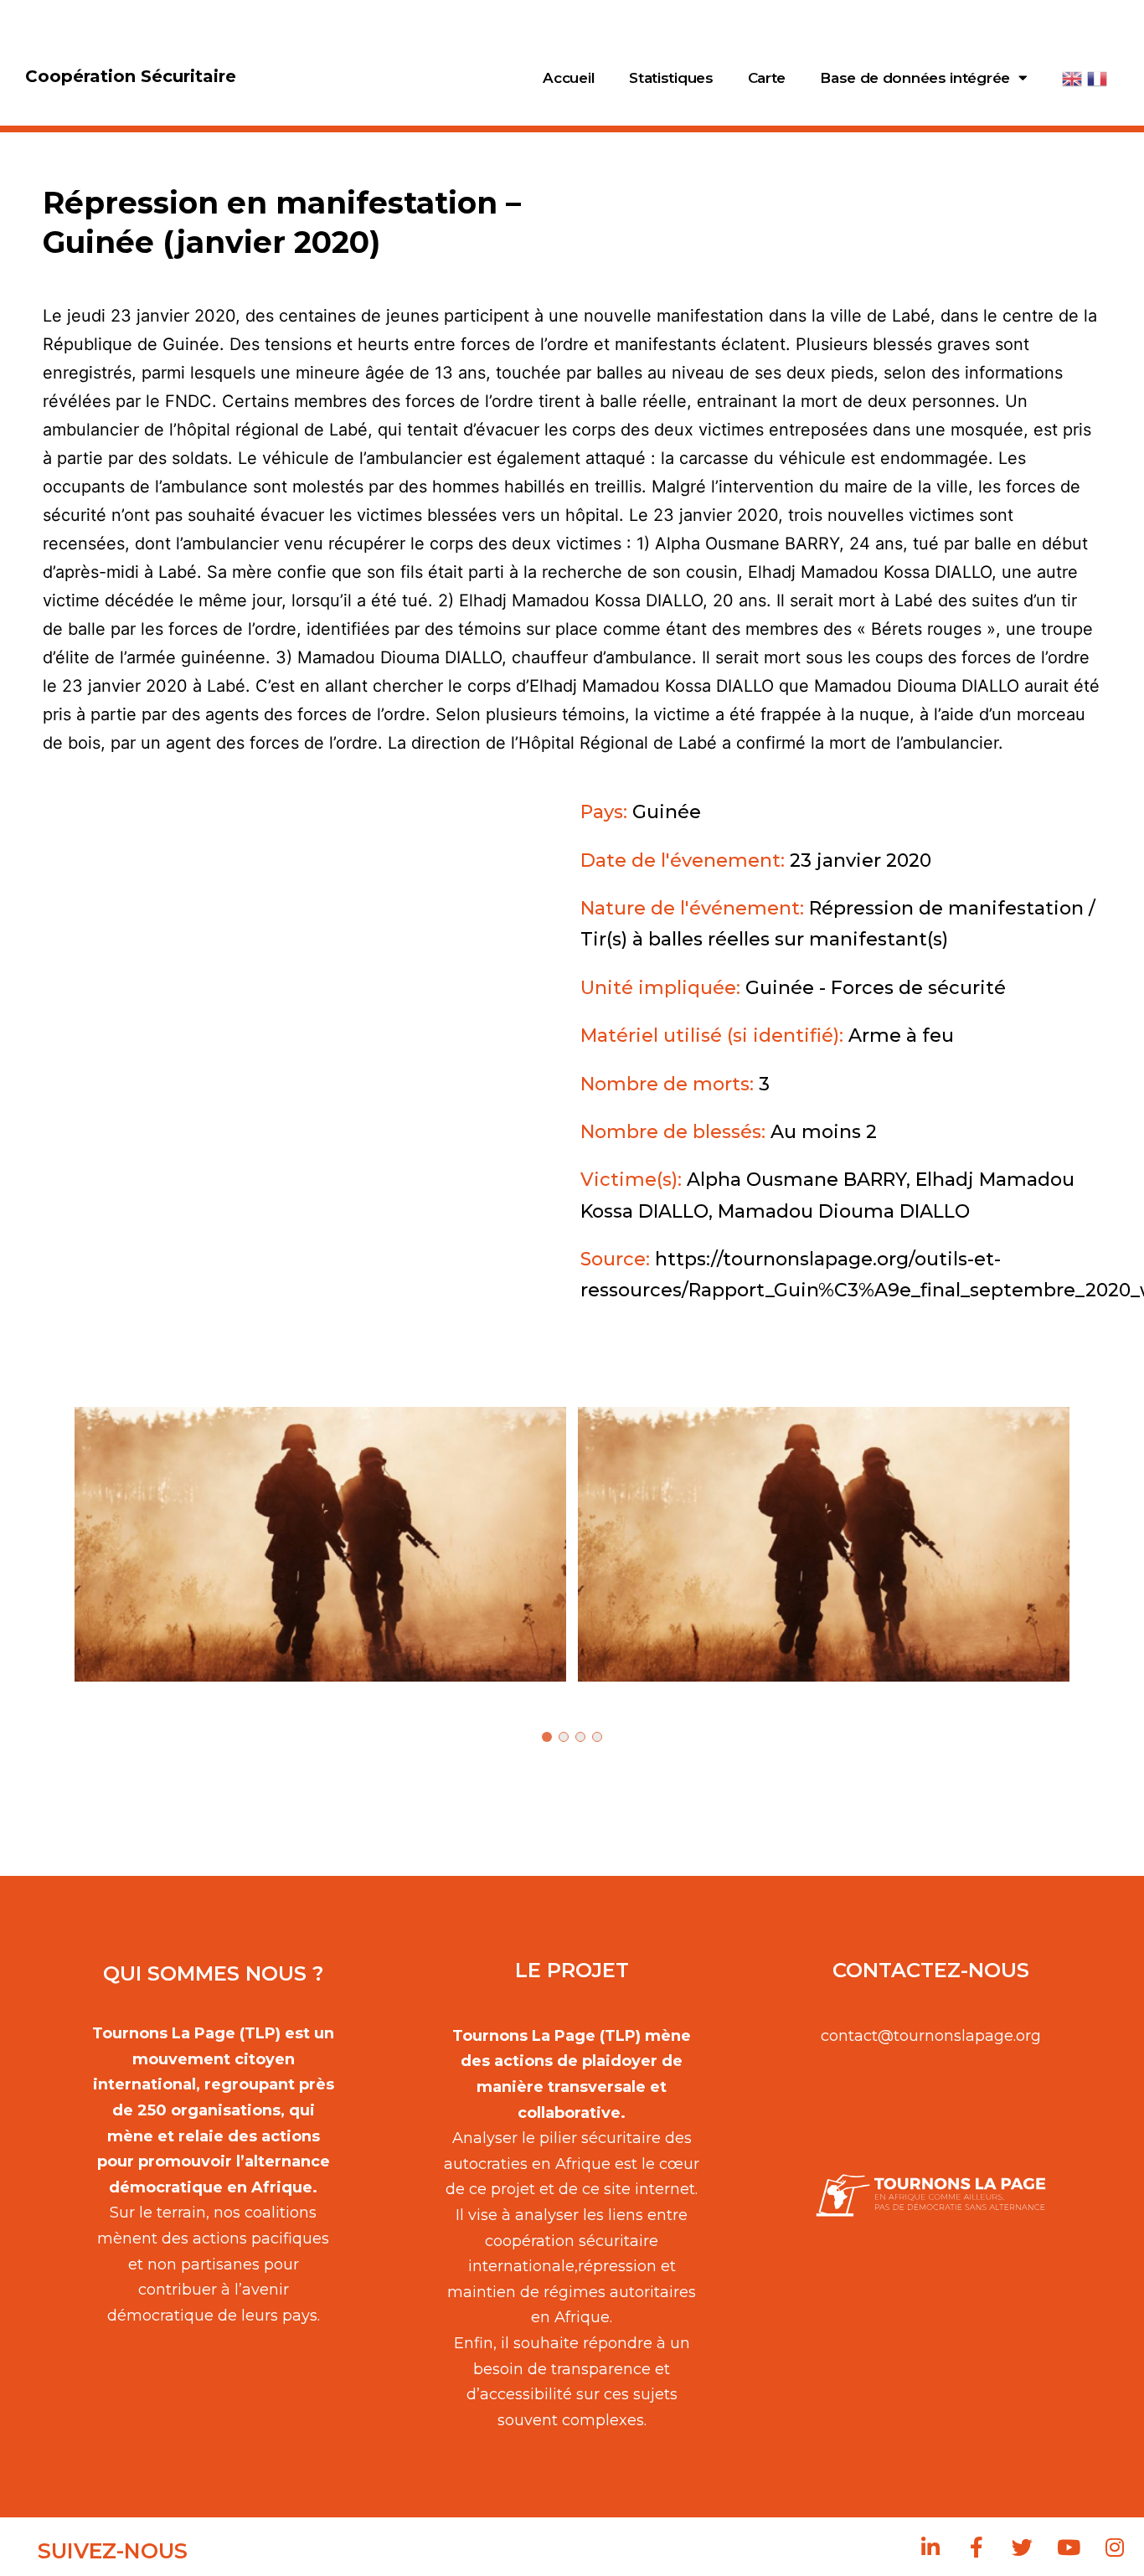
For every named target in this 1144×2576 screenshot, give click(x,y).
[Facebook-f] (977, 2547)
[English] (1074, 78)
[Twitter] (1023, 2547)
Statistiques (671, 78)
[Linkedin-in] (930, 2547)
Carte (767, 78)
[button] (320, 1544)
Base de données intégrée (915, 78)
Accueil (569, 78)
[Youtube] (1069, 2547)
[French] (1098, 78)
